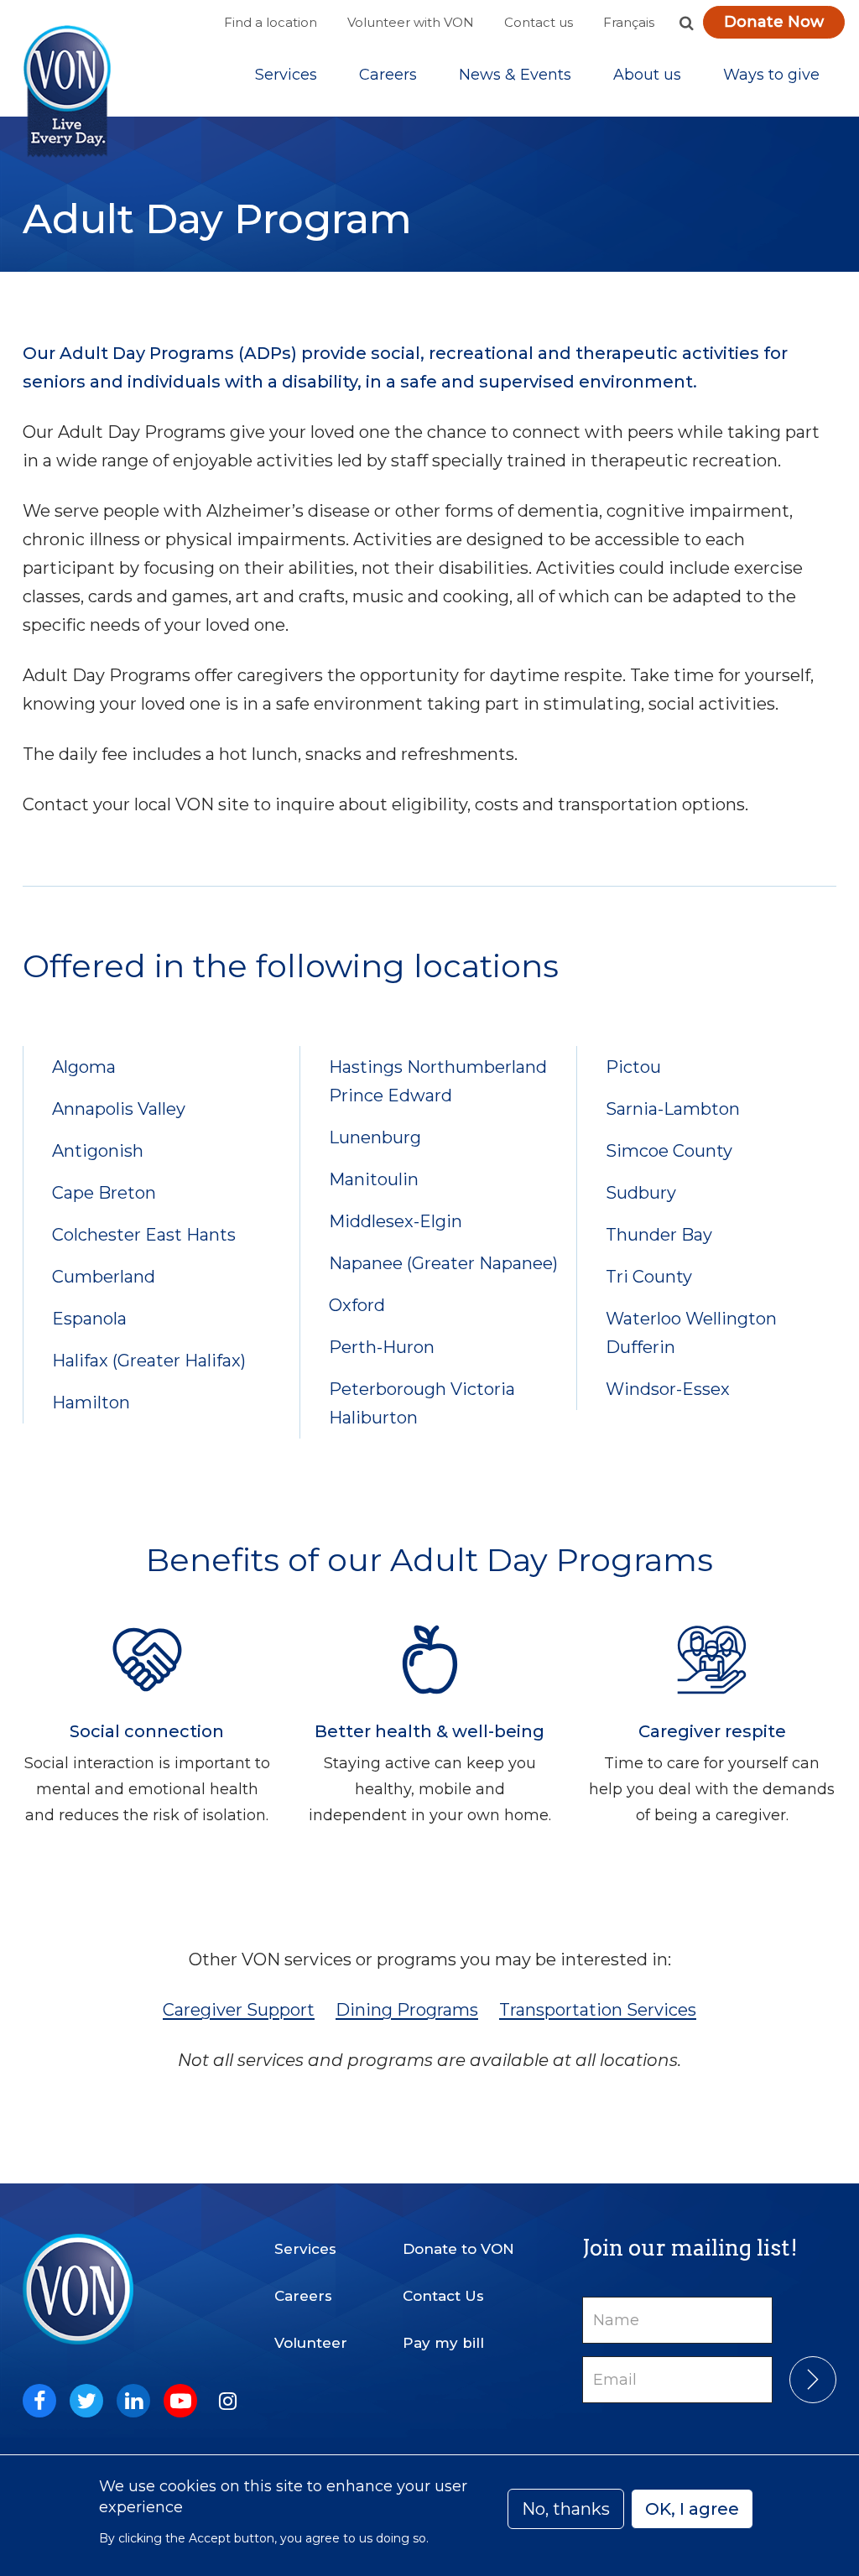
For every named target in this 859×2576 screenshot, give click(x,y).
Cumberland (104, 1277)
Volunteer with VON (411, 22)
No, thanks (566, 2509)
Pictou (633, 1067)
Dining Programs (407, 2010)
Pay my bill (443, 2343)
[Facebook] (39, 2401)
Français (629, 22)
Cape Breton (104, 1193)
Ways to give (771, 75)
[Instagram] (227, 2401)
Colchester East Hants (144, 1235)
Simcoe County (669, 1151)
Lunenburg (375, 1137)
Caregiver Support (239, 2010)
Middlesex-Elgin (396, 1221)
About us (647, 75)
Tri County (649, 1277)
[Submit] (813, 2380)
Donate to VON (458, 2249)
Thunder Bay (659, 1235)
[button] (686, 23)
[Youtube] (180, 2401)
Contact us (539, 22)
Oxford (357, 1305)
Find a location (271, 22)
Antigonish (98, 1151)
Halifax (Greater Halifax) (149, 1361)
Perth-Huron (382, 1347)
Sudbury (641, 1193)
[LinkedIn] (133, 2401)
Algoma (84, 1067)
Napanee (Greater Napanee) (443, 1263)
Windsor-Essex (668, 1389)
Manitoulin (374, 1179)
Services (286, 75)
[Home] (67, 92)
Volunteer (311, 2343)
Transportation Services (598, 2010)
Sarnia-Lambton (673, 1109)
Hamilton (91, 1402)
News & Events (515, 75)
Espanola (89, 1319)
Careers (388, 75)
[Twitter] (86, 2401)
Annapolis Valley (119, 1109)
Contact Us (443, 2296)
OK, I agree (692, 2509)
